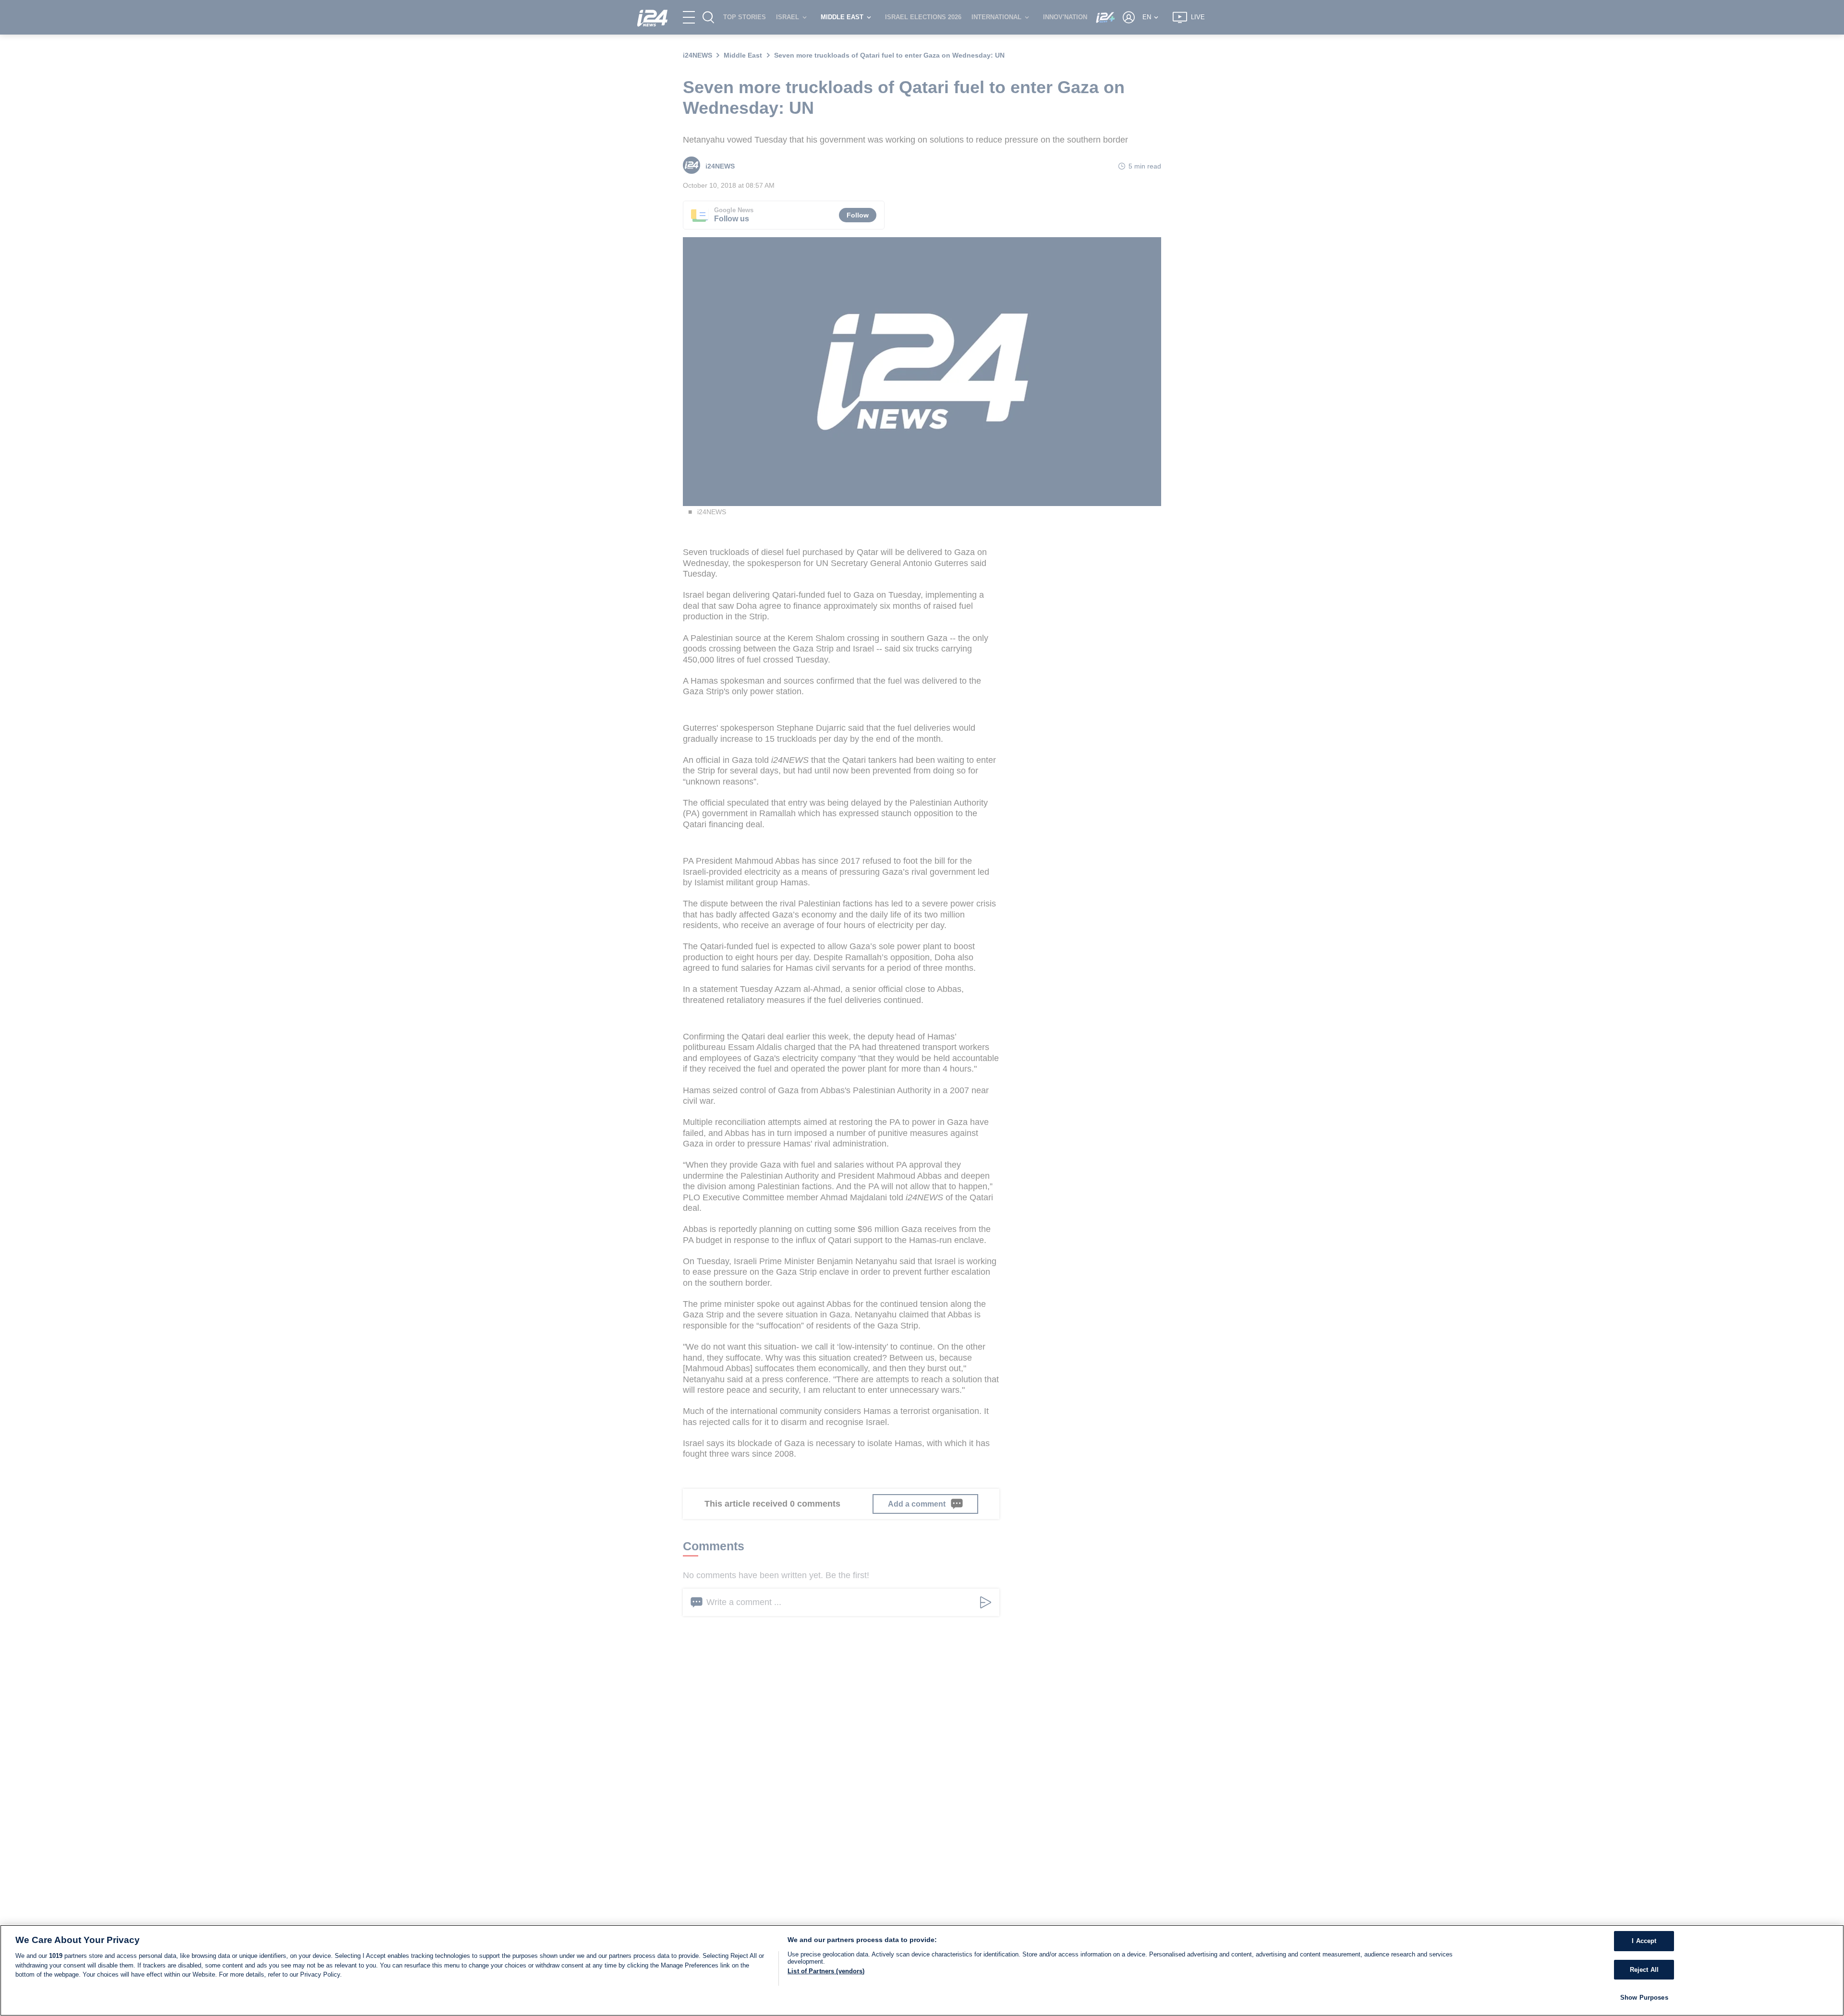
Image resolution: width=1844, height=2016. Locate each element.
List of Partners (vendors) (826, 1971)
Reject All (1644, 1970)
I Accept (1644, 1941)
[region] (922, 1970)
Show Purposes (1644, 1998)
